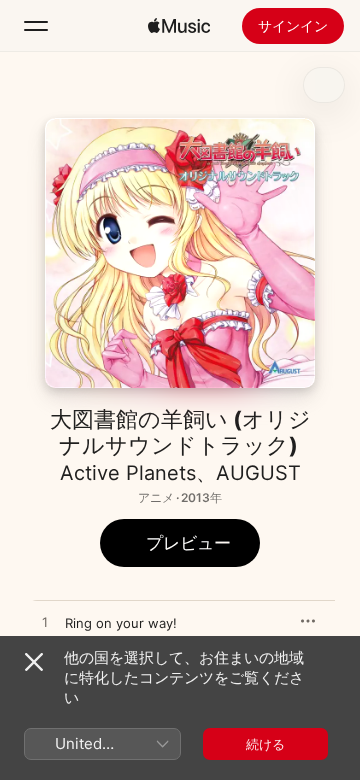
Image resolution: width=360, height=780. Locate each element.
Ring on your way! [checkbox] (121, 623)
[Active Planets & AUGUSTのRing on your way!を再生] (45, 623)
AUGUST (258, 473)
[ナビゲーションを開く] (36, 26)
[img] (179, 26)
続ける (265, 744)
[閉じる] (34, 662)
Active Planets (128, 473)
